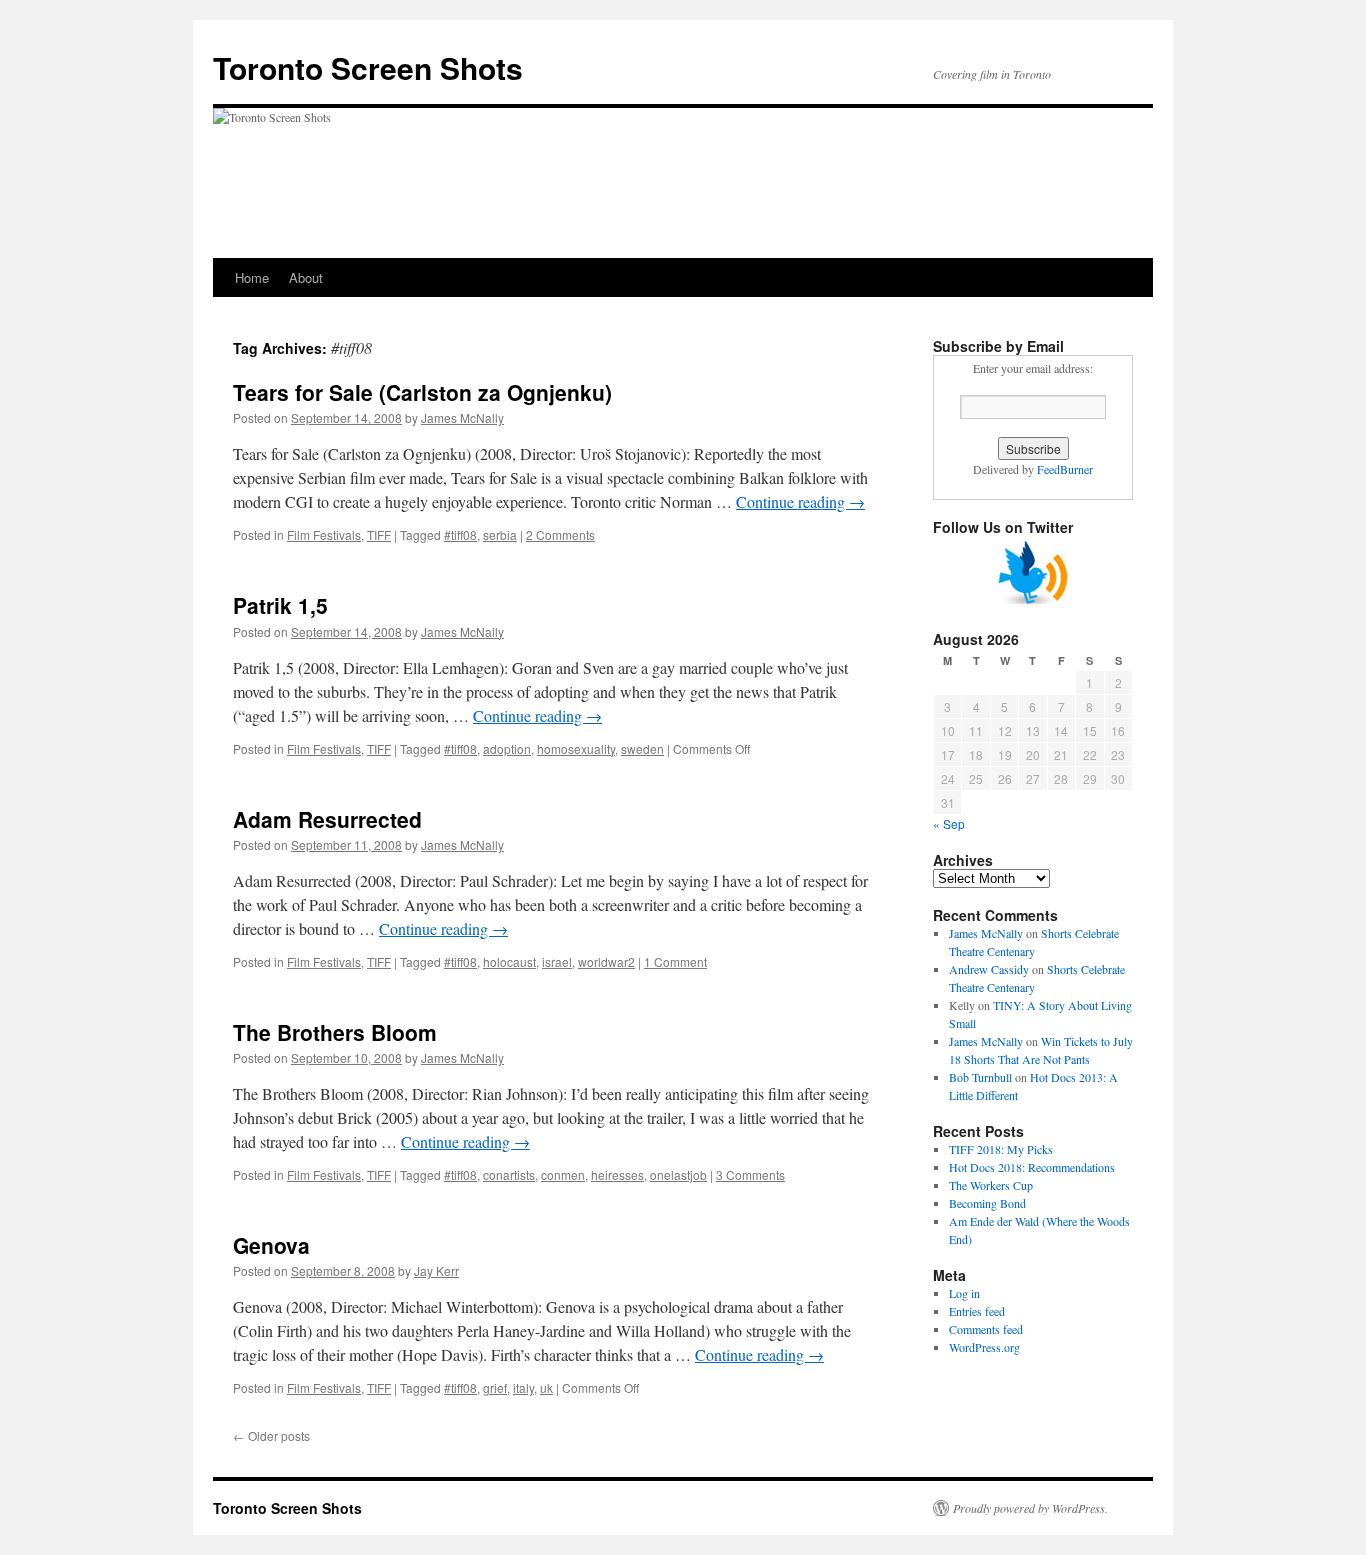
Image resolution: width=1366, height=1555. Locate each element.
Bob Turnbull (980, 1077)
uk (546, 1387)
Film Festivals (324, 534)
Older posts (271, 1435)
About (306, 277)
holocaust (509, 961)
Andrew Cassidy (989, 969)
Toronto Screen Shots (368, 67)
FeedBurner (1065, 469)
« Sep (949, 823)
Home (252, 277)
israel (557, 961)
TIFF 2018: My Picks (1001, 1149)
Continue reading (800, 501)
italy (523, 1387)
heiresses (617, 1174)
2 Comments (560, 534)
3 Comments (750, 1174)
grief (495, 1387)
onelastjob (678, 1174)
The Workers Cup (991, 1185)
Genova (271, 1245)
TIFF (379, 534)
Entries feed (977, 1311)
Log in (964, 1293)
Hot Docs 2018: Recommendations (1032, 1167)
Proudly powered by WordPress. (1030, 1508)
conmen (563, 1174)
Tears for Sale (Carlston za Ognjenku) (422, 392)
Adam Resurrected (327, 819)
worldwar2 (606, 961)
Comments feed (986, 1329)
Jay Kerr (436, 1270)
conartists (509, 1174)
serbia (500, 534)
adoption (507, 748)
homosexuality (576, 748)
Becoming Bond (987, 1203)
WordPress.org (984, 1347)
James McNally (462, 417)
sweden (642, 748)
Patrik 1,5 (280, 605)
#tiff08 (460, 534)
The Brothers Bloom (335, 1032)
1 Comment (675, 961)
